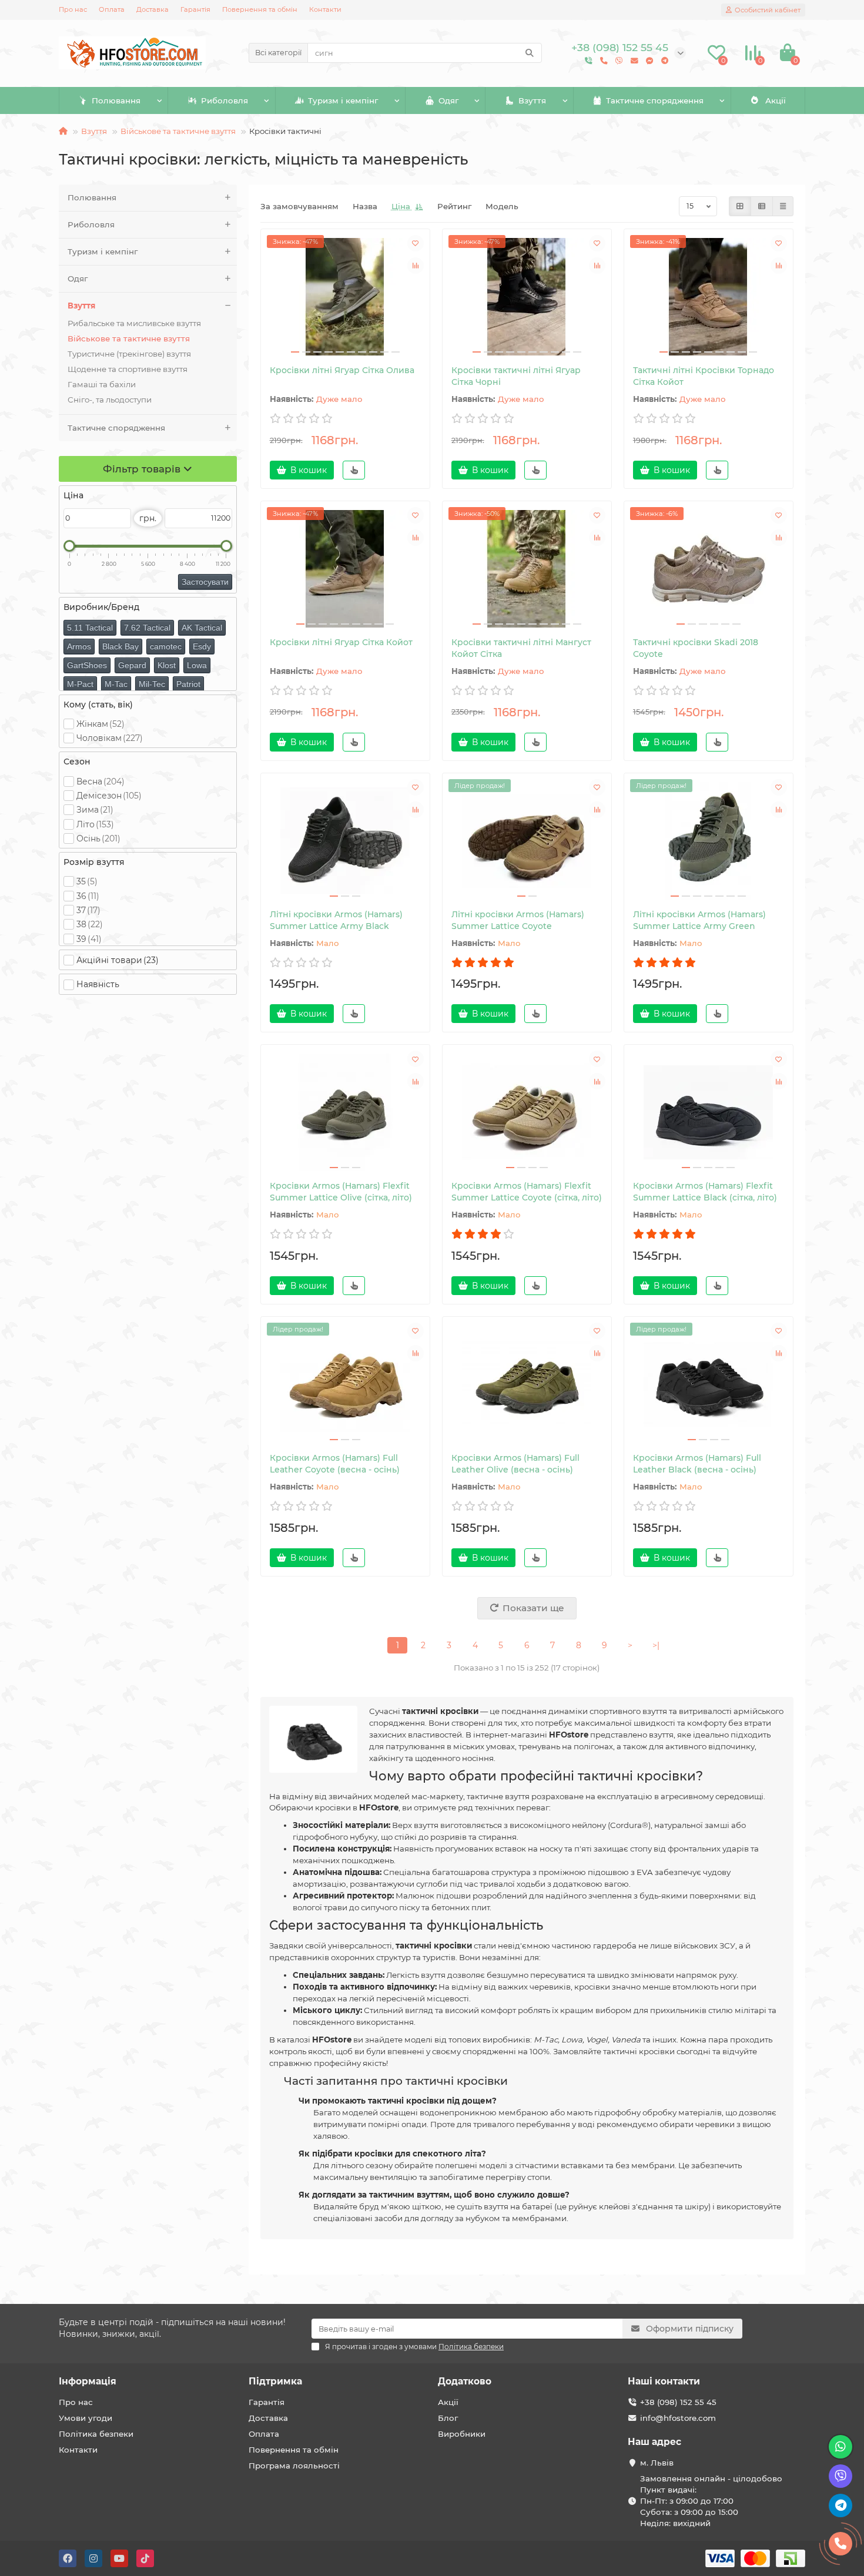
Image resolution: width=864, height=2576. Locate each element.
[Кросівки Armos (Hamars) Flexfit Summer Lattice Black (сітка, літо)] (709, 1112)
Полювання (116, 100)
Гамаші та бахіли (102, 384)
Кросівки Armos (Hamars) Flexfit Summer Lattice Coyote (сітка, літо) (527, 1192)
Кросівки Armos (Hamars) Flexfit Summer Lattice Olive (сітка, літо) (341, 1192)
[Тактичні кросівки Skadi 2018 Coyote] (709, 569)
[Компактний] (783, 206)
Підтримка (275, 2381)
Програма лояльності (294, 2466)
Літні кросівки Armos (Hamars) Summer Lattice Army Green (699, 920)
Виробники (462, 2434)
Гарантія (195, 9)
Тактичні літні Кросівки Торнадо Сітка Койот (704, 376)
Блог (448, 2418)
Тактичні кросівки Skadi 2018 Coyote (696, 648)
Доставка (153, 9)
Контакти (325, 9)
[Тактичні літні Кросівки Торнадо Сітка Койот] (709, 297)
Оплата (112, 9)
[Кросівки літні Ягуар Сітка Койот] (345, 569)
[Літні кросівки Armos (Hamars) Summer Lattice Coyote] (527, 841)
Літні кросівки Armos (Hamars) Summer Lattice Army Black (336, 920)
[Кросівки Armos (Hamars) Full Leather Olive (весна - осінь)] (527, 1384)
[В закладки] (416, 243)
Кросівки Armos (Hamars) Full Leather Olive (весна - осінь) (515, 1464)
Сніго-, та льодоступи (110, 400)
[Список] (762, 206)
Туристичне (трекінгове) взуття (129, 354)
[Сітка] (740, 206)
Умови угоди (86, 2418)
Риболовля (225, 100)
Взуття (532, 100)
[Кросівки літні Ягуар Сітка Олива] (345, 297)
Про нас (73, 9)
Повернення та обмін (260, 9)
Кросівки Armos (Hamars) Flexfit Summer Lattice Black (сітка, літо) (705, 1192)
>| (656, 1645)
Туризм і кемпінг (343, 100)
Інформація (88, 2381)
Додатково (465, 2381)
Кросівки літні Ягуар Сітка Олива (342, 370)
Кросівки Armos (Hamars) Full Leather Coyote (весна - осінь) (335, 1464)
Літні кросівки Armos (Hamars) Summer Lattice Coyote (518, 920)
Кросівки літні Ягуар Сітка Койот (341, 642)
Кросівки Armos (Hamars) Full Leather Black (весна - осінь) (697, 1464)
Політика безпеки (96, 2434)
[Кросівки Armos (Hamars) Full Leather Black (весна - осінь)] (709, 1384)
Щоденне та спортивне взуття (128, 369)
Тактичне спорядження (655, 100)
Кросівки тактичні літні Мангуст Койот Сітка (521, 648)
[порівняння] (416, 266)
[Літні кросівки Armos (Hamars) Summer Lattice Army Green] (709, 841)
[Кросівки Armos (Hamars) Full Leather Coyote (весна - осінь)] (345, 1384)
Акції (776, 100)
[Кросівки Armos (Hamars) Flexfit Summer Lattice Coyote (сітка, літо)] (527, 1112)
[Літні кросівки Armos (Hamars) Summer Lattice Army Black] (345, 841)
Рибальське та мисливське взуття (134, 323)
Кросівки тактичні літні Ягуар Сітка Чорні (516, 376)
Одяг (448, 100)
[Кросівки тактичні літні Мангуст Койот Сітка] (527, 569)
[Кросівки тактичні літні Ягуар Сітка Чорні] (527, 297)
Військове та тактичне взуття (178, 131)
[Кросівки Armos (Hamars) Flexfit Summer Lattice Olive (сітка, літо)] (345, 1112)
